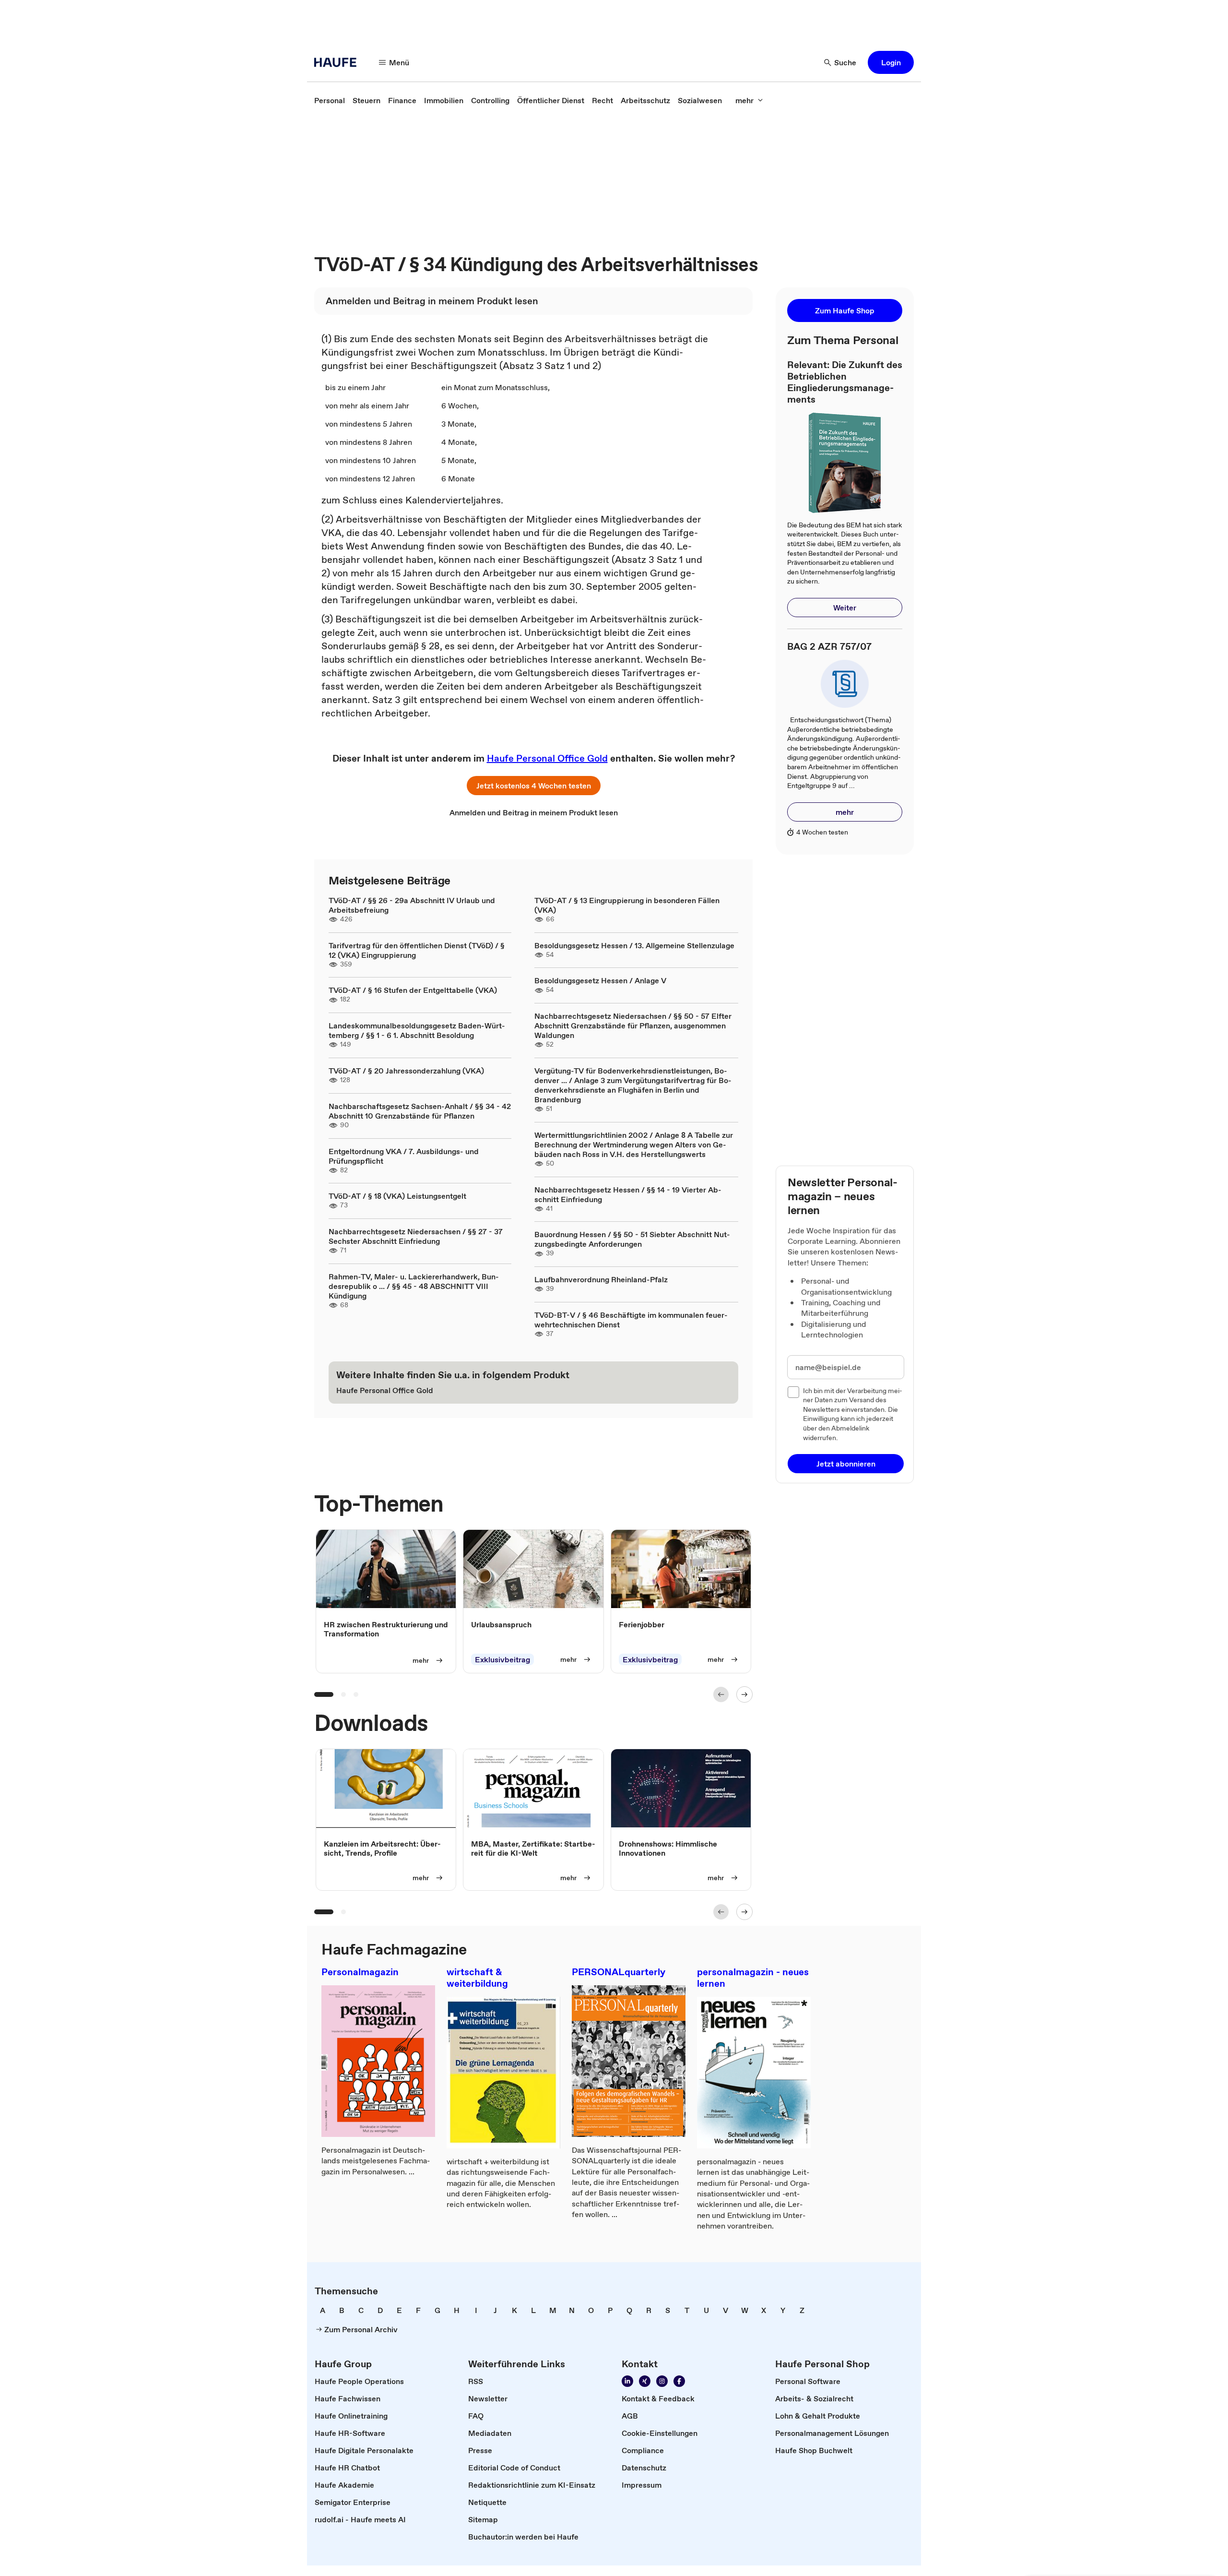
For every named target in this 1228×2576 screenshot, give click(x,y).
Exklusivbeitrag (502, 1659)
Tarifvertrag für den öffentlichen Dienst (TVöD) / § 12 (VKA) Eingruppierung (417, 950)
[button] (891, 62)
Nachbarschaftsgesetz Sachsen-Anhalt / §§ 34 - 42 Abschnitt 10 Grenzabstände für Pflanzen (420, 1111)
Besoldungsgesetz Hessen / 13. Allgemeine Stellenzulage (634, 945)
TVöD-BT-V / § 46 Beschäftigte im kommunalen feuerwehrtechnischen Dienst (631, 1320)
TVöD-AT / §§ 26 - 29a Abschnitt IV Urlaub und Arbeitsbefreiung (412, 905)
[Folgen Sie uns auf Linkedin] (627, 2381)
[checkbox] (793, 1392)
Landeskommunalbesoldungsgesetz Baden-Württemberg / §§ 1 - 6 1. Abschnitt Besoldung (417, 1030)
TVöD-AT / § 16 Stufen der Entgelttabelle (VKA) (413, 990)
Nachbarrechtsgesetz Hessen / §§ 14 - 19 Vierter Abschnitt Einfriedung (628, 1194)
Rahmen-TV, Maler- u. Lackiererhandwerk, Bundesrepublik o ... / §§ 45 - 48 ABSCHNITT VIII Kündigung (414, 1286)
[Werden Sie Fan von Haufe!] (679, 2381)
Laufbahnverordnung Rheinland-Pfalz (601, 1279)
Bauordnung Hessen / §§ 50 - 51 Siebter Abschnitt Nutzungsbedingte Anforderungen (632, 1239)
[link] (330, 100)
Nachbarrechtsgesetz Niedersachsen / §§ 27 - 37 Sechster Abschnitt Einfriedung (416, 1236)
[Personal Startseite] (338, 62)
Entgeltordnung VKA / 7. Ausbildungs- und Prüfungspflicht (404, 1156)
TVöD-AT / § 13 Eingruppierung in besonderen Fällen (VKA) (627, 905)
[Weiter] (744, 1694)
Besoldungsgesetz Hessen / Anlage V (600, 980)
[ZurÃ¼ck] (721, 1694)
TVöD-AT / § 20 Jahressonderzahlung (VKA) (406, 1071)
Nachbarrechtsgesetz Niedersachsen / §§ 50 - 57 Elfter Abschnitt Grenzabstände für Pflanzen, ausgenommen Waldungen (633, 1026)
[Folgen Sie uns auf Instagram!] (662, 2381)
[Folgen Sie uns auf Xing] (645, 2381)
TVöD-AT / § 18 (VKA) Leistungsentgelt (397, 1196)
